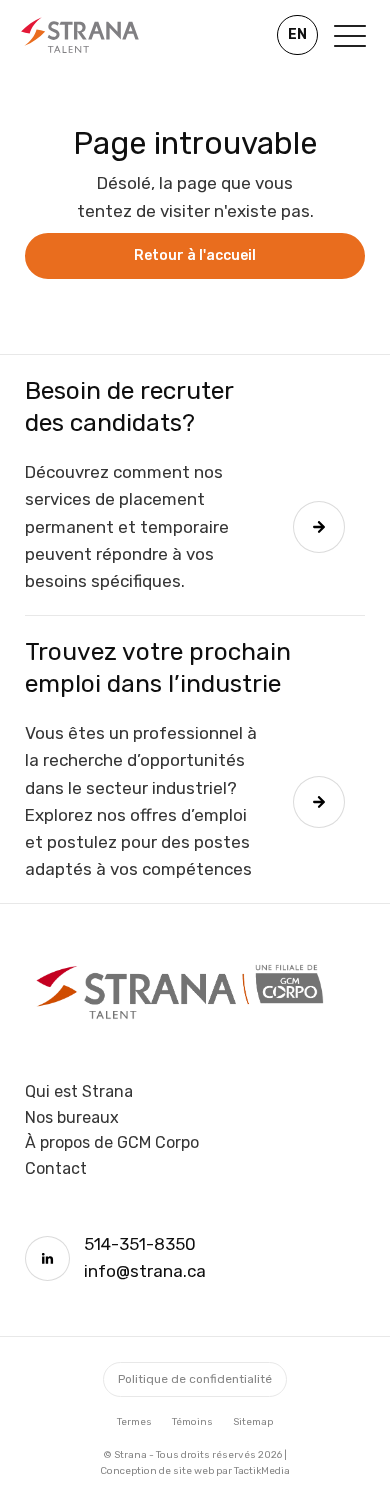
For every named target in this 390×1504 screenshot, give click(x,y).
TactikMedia (262, 1471)
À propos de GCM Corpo (112, 1142)
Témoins (192, 1422)
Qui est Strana (79, 1091)
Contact (56, 1168)
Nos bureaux (72, 1117)
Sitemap (253, 1422)
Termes (134, 1422)
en (297, 34)
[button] (350, 35)
